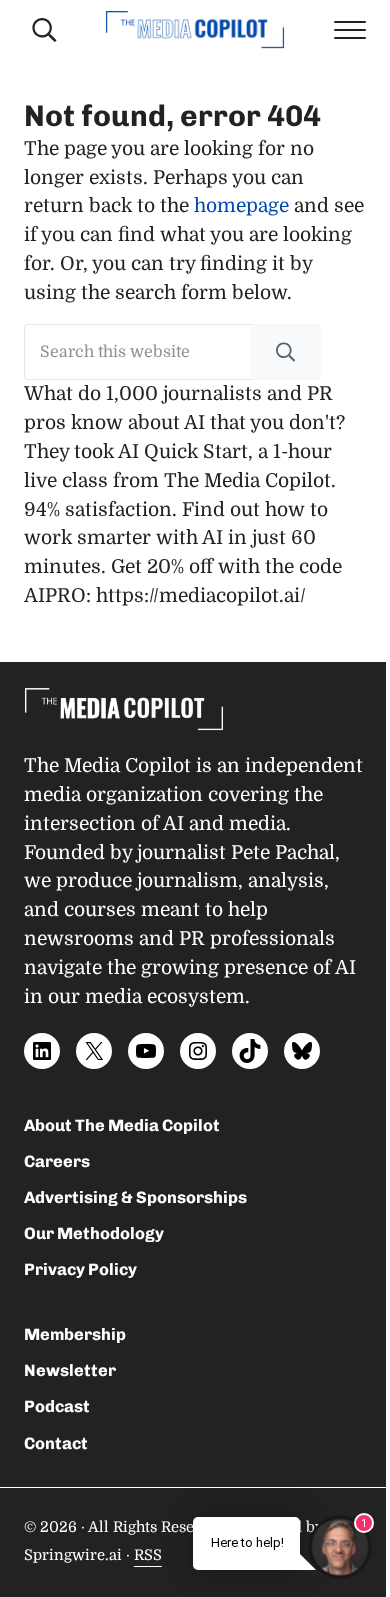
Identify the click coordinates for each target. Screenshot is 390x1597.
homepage (241, 206)
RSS (148, 1555)
